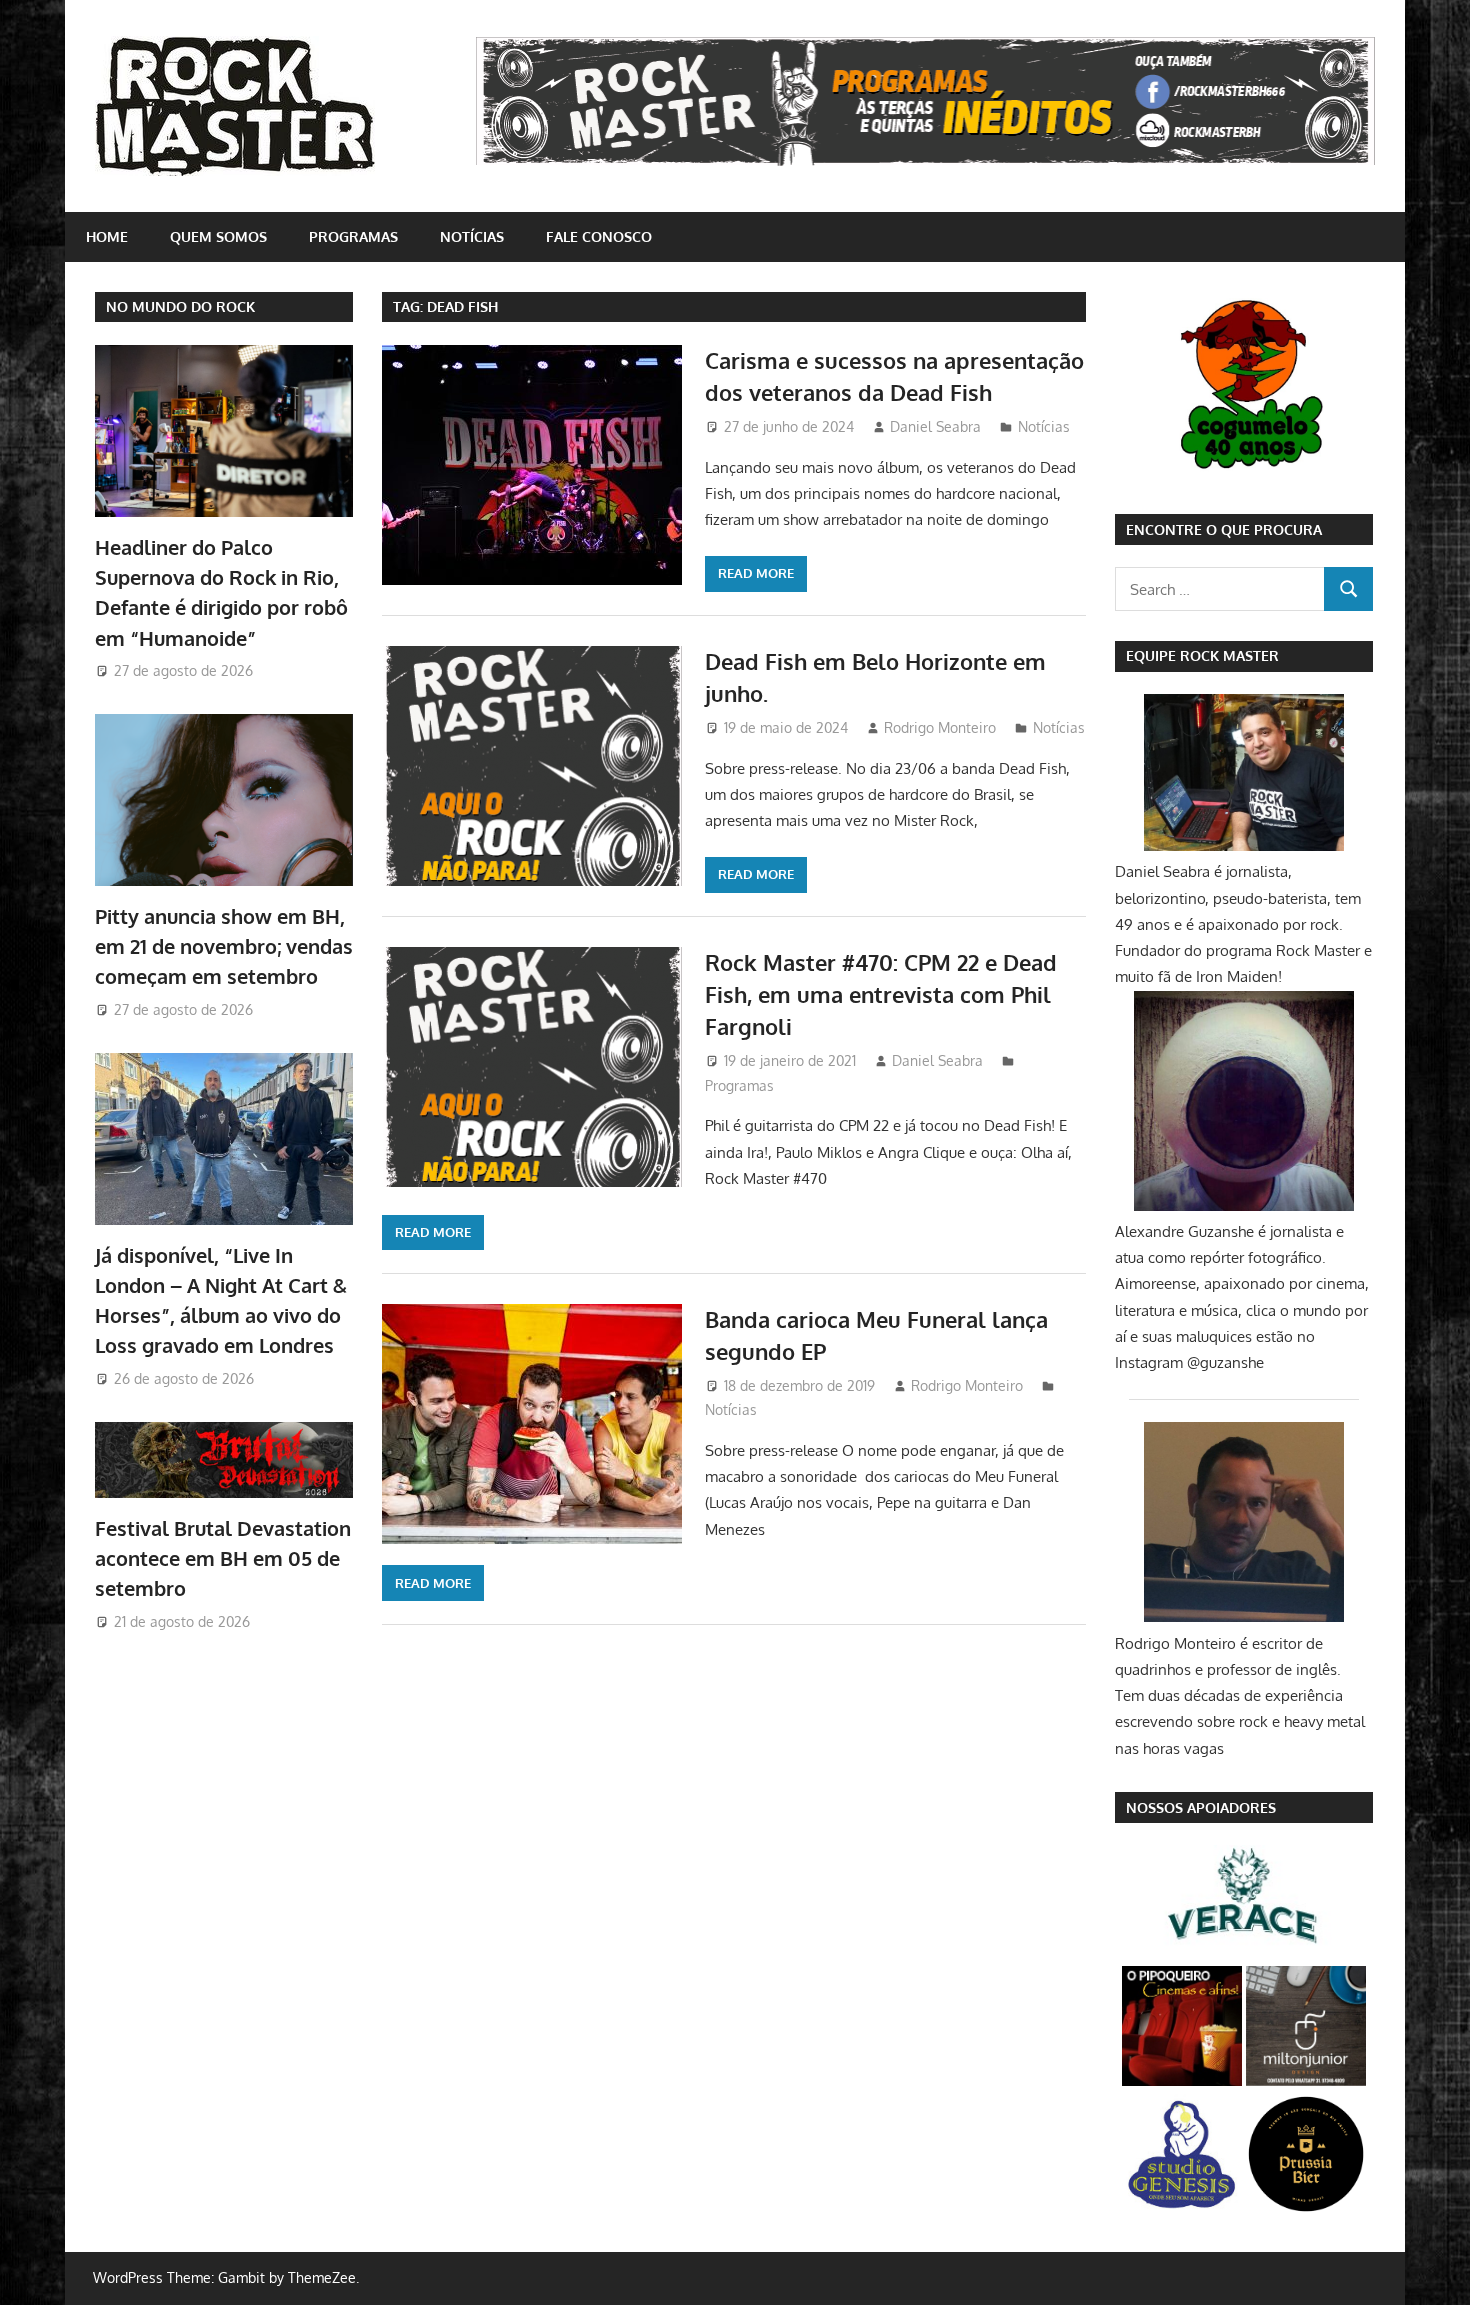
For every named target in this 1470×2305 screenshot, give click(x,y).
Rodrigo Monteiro (940, 727)
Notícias (472, 236)
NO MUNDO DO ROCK (180, 306)
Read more (756, 573)
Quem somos (218, 236)
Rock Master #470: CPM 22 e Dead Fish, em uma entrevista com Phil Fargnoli (881, 994)
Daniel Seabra (935, 426)
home (107, 236)
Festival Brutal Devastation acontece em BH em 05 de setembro (223, 1558)
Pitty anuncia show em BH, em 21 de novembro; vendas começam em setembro (224, 946)
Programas (353, 236)
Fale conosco (599, 236)
